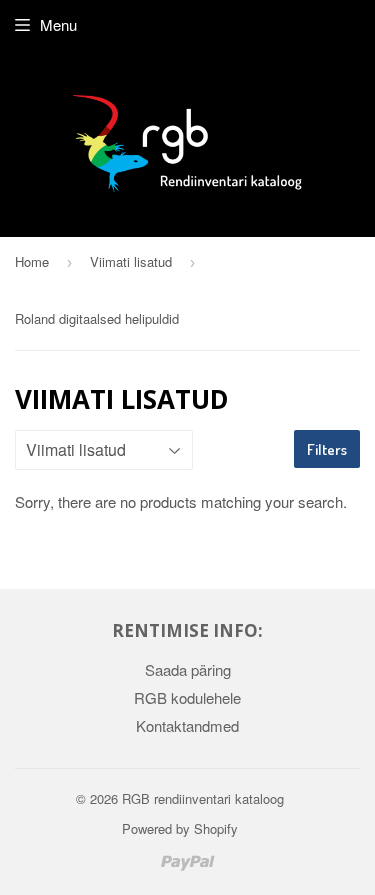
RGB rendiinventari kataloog (203, 798)
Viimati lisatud (131, 261)
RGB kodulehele (187, 697)
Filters (327, 449)
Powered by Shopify (180, 828)
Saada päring (188, 669)
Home (32, 261)
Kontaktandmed (187, 725)
